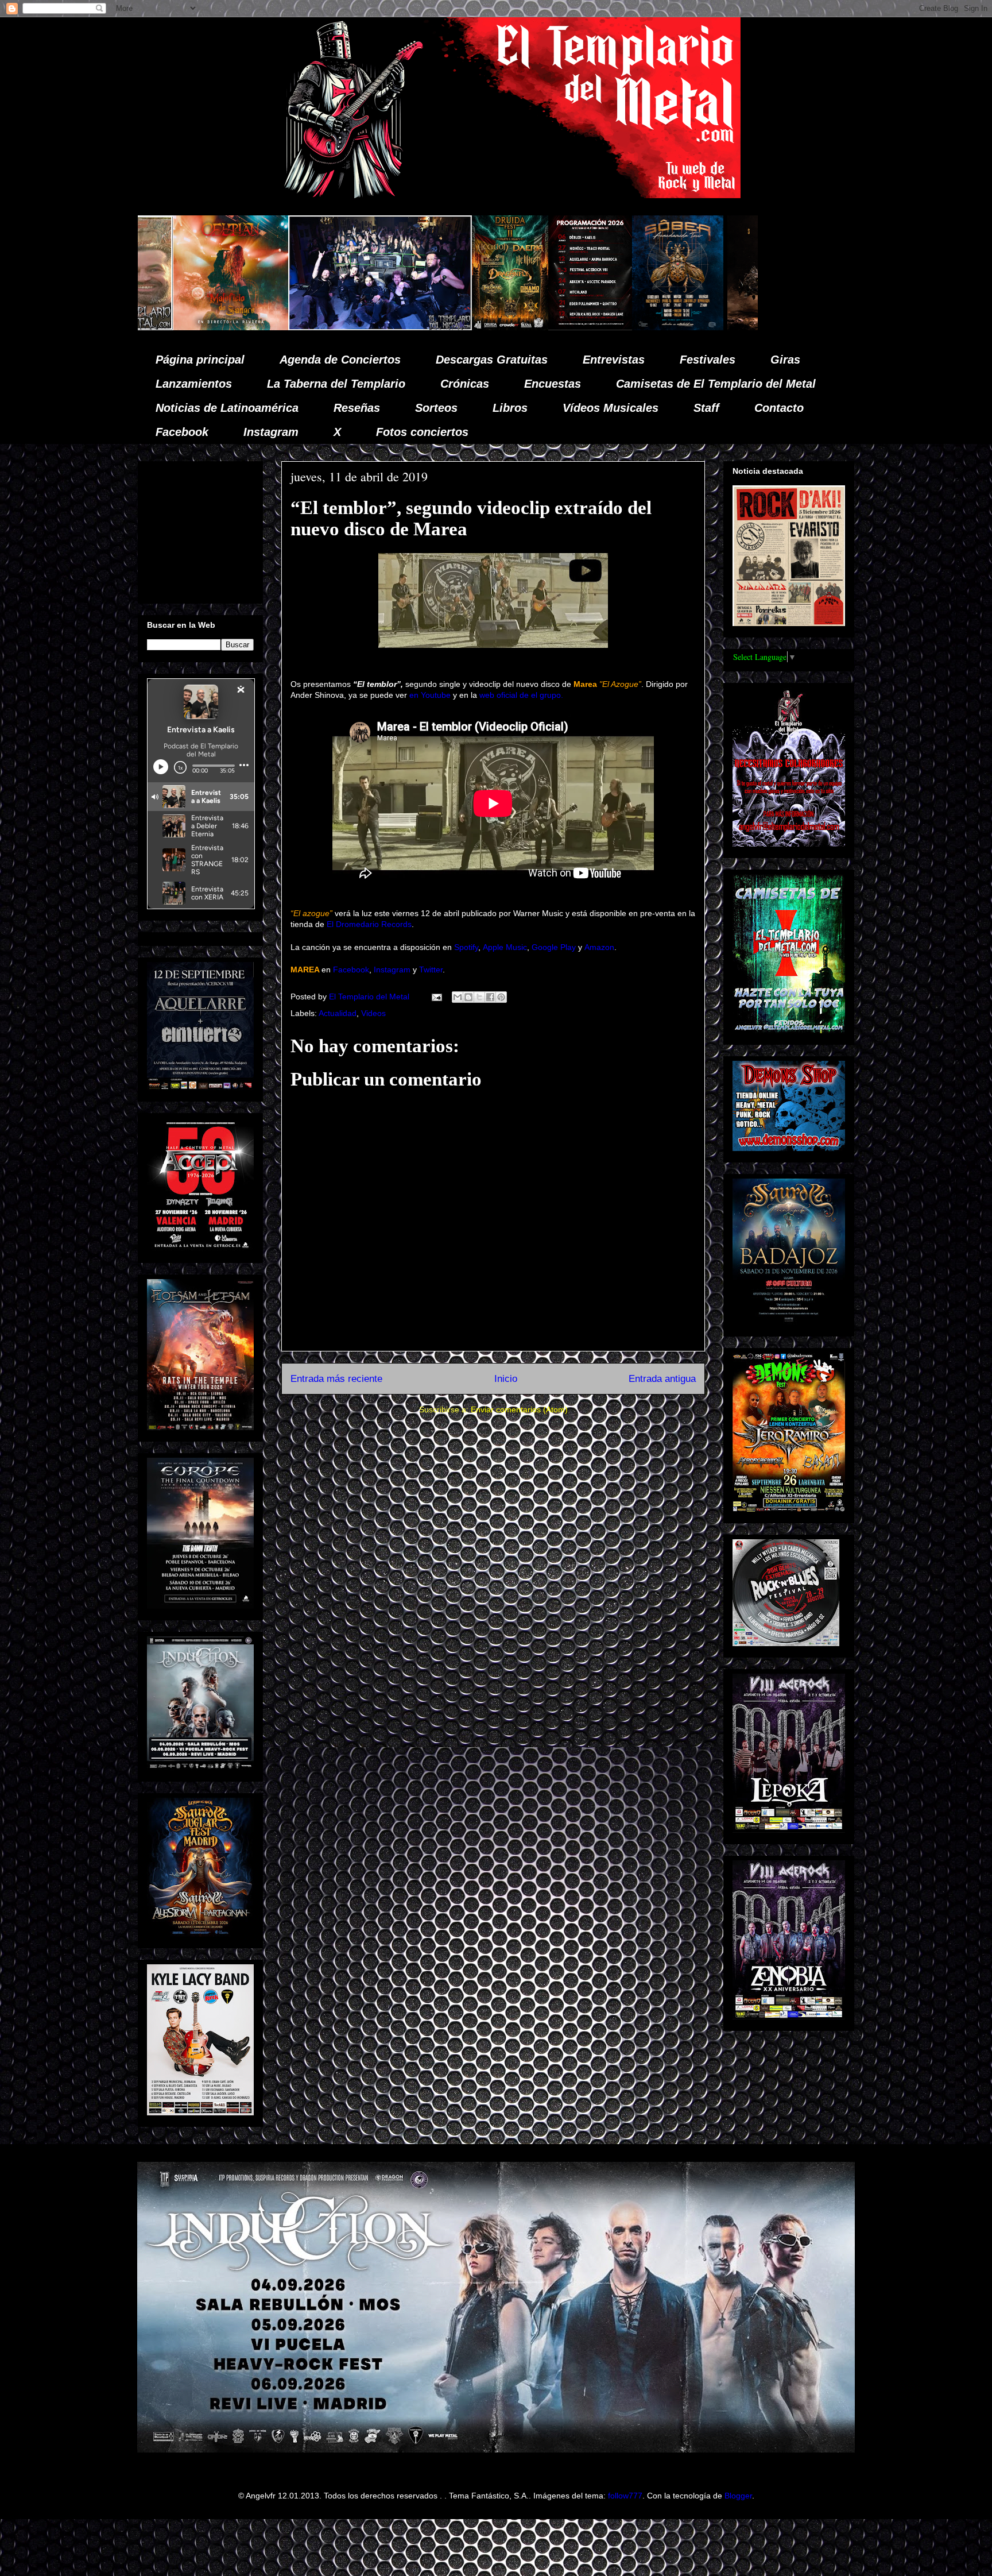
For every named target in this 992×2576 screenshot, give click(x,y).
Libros (510, 408)
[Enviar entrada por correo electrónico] (436, 997)
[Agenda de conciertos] (330, 327)
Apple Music (505, 947)
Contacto (779, 408)
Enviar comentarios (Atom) (519, 1409)
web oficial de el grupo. (521, 695)
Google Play (554, 947)
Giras (785, 360)
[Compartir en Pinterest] (501, 997)
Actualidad (338, 1013)
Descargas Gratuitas (492, 360)
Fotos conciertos (422, 432)
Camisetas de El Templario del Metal (716, 384)
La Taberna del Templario (336, 384)
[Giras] (417, 327)
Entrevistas (614, 360)
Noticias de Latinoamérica (227, 408)
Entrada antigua (662, 1379)
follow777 (625, 2496)
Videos (373, 1013)
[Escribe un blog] (468, 997)
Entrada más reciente (336, 1379)
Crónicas (465, 384)
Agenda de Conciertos (340, 360)
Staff (706, 408)
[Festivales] (249, 327)
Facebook (182, 432)
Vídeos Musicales (611, 408)
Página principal (200, 360)
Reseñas (357, 408)
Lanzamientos (194, 384)
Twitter (431, 970)
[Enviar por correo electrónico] (458, 997)
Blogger (738, 2496)
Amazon (599, 947)
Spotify (466, 947)
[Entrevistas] (696, 327)
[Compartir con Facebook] (490, 997)
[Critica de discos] (524, 327)
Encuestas (553, 384)
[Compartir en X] (479, 997)
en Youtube (430, 695)
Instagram (271, 432)
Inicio (506, 1379)
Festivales (708, 360)
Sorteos (436, 408)
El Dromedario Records (369, 924)
